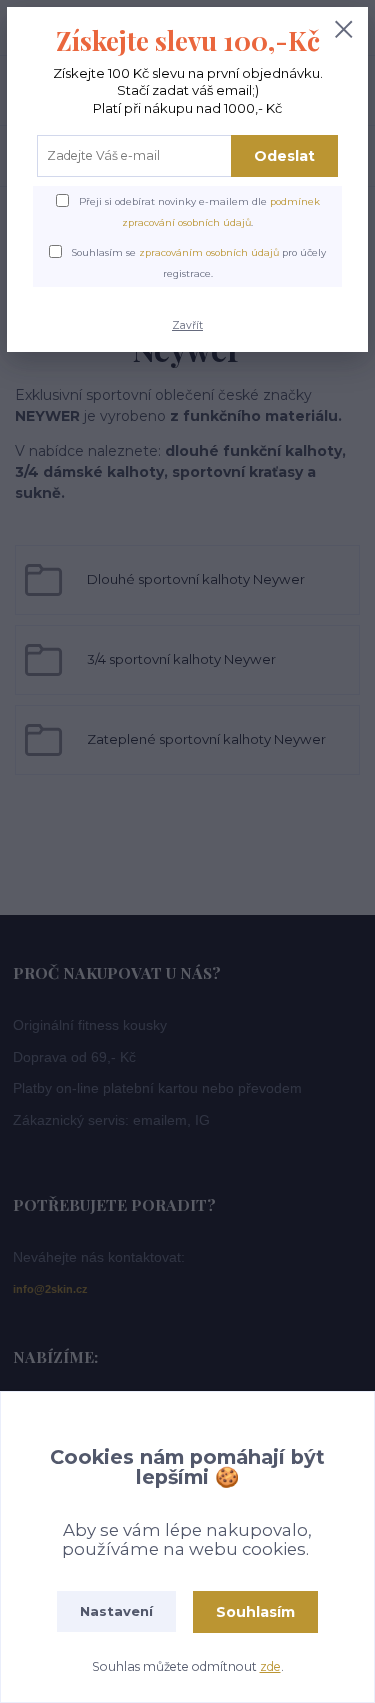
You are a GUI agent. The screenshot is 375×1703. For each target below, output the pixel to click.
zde (270, 1666)
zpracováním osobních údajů (209, 252)
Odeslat (284, 156)
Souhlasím (255, 1612)
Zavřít (187, 325)
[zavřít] (344, 31)
